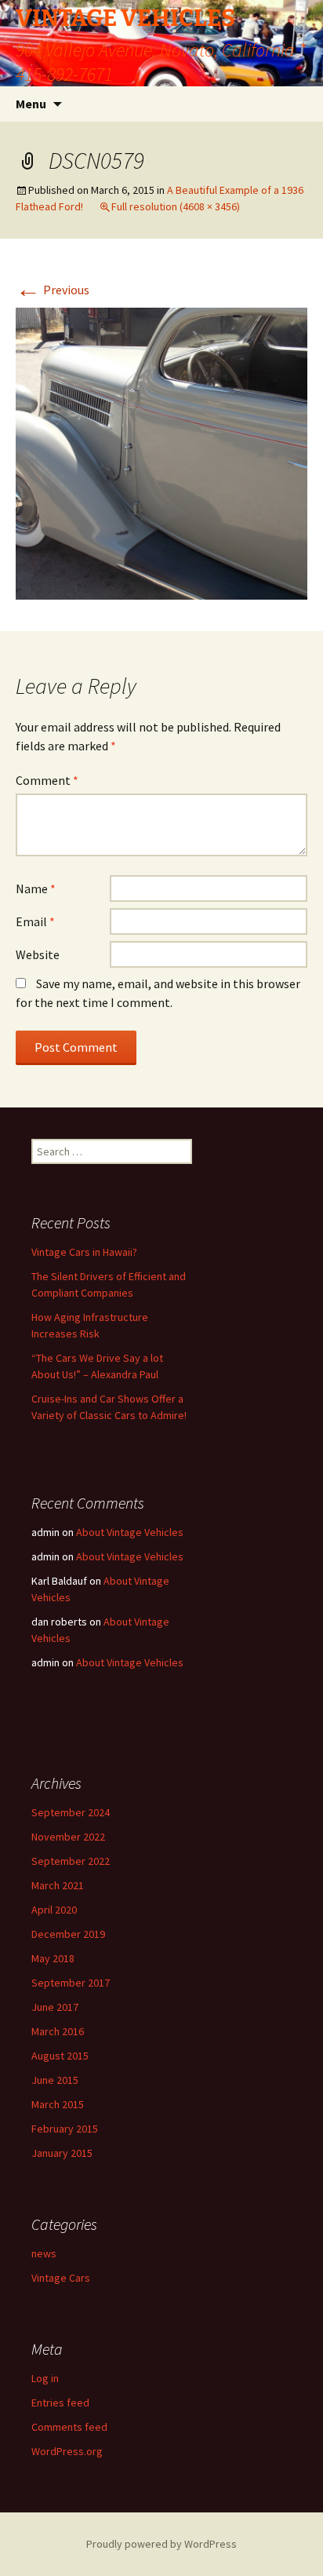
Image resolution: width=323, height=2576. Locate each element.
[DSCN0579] (161, 452)
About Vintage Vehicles (130, 1532)
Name (36, 888)
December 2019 (68, 1934)
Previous (53, 290)
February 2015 (65, 2129)
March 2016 (58, 2031)
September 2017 (71, 1983)
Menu (31, 104)
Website (38, 954)
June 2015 (55, 2080)
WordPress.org (67, 2451)
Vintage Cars (61, 2278)
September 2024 (71, 1812)
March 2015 (58, 2104)
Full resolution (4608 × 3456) (176, 206)
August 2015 (60, 2056)
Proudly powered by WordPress (161, 2544)
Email (35, 921)
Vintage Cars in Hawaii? (84, 1252)
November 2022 (68, 1837)
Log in (45, 2378)
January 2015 (62, 2153)
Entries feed (60, 2403)
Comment (47, 780)
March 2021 (58, 1885)
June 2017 (55, 2007)
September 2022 (71, 1861)
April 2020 (54, 1910)
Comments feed (69, 2427)
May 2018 (53, 1958)
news (44, 2253)
